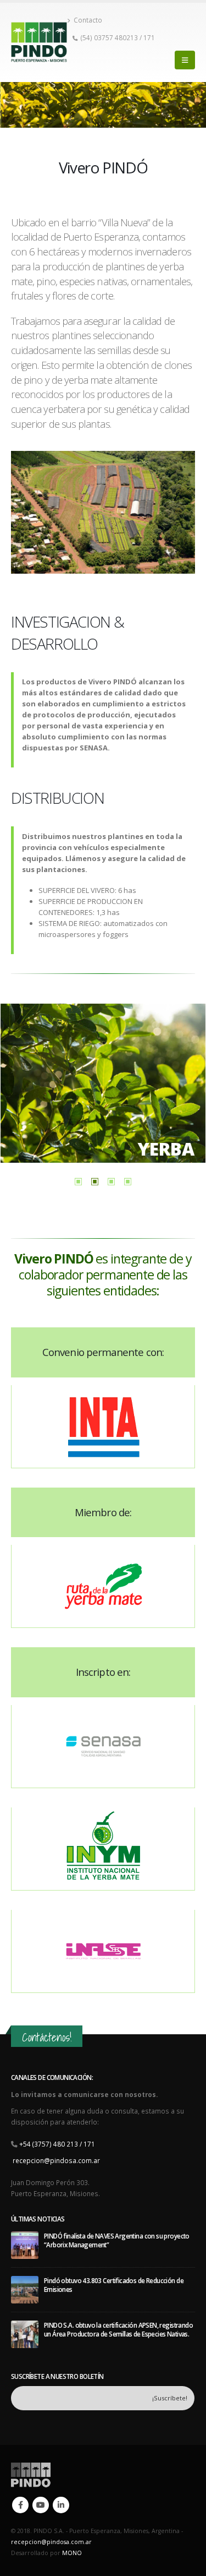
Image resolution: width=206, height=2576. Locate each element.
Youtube (41, 2505)
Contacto (88, 20)
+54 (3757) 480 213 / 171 (57, 2144)
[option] (103, 1083)
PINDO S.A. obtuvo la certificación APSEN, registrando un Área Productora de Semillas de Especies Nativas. (118, 2329)
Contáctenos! (47, 2037)
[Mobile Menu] (185, 60)
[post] (25, 2244)
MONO (72, 2553)
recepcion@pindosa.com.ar (56, 2160)
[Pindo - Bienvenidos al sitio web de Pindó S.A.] (39, 42)
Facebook (20, 2505)
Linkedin (61, 2505)
